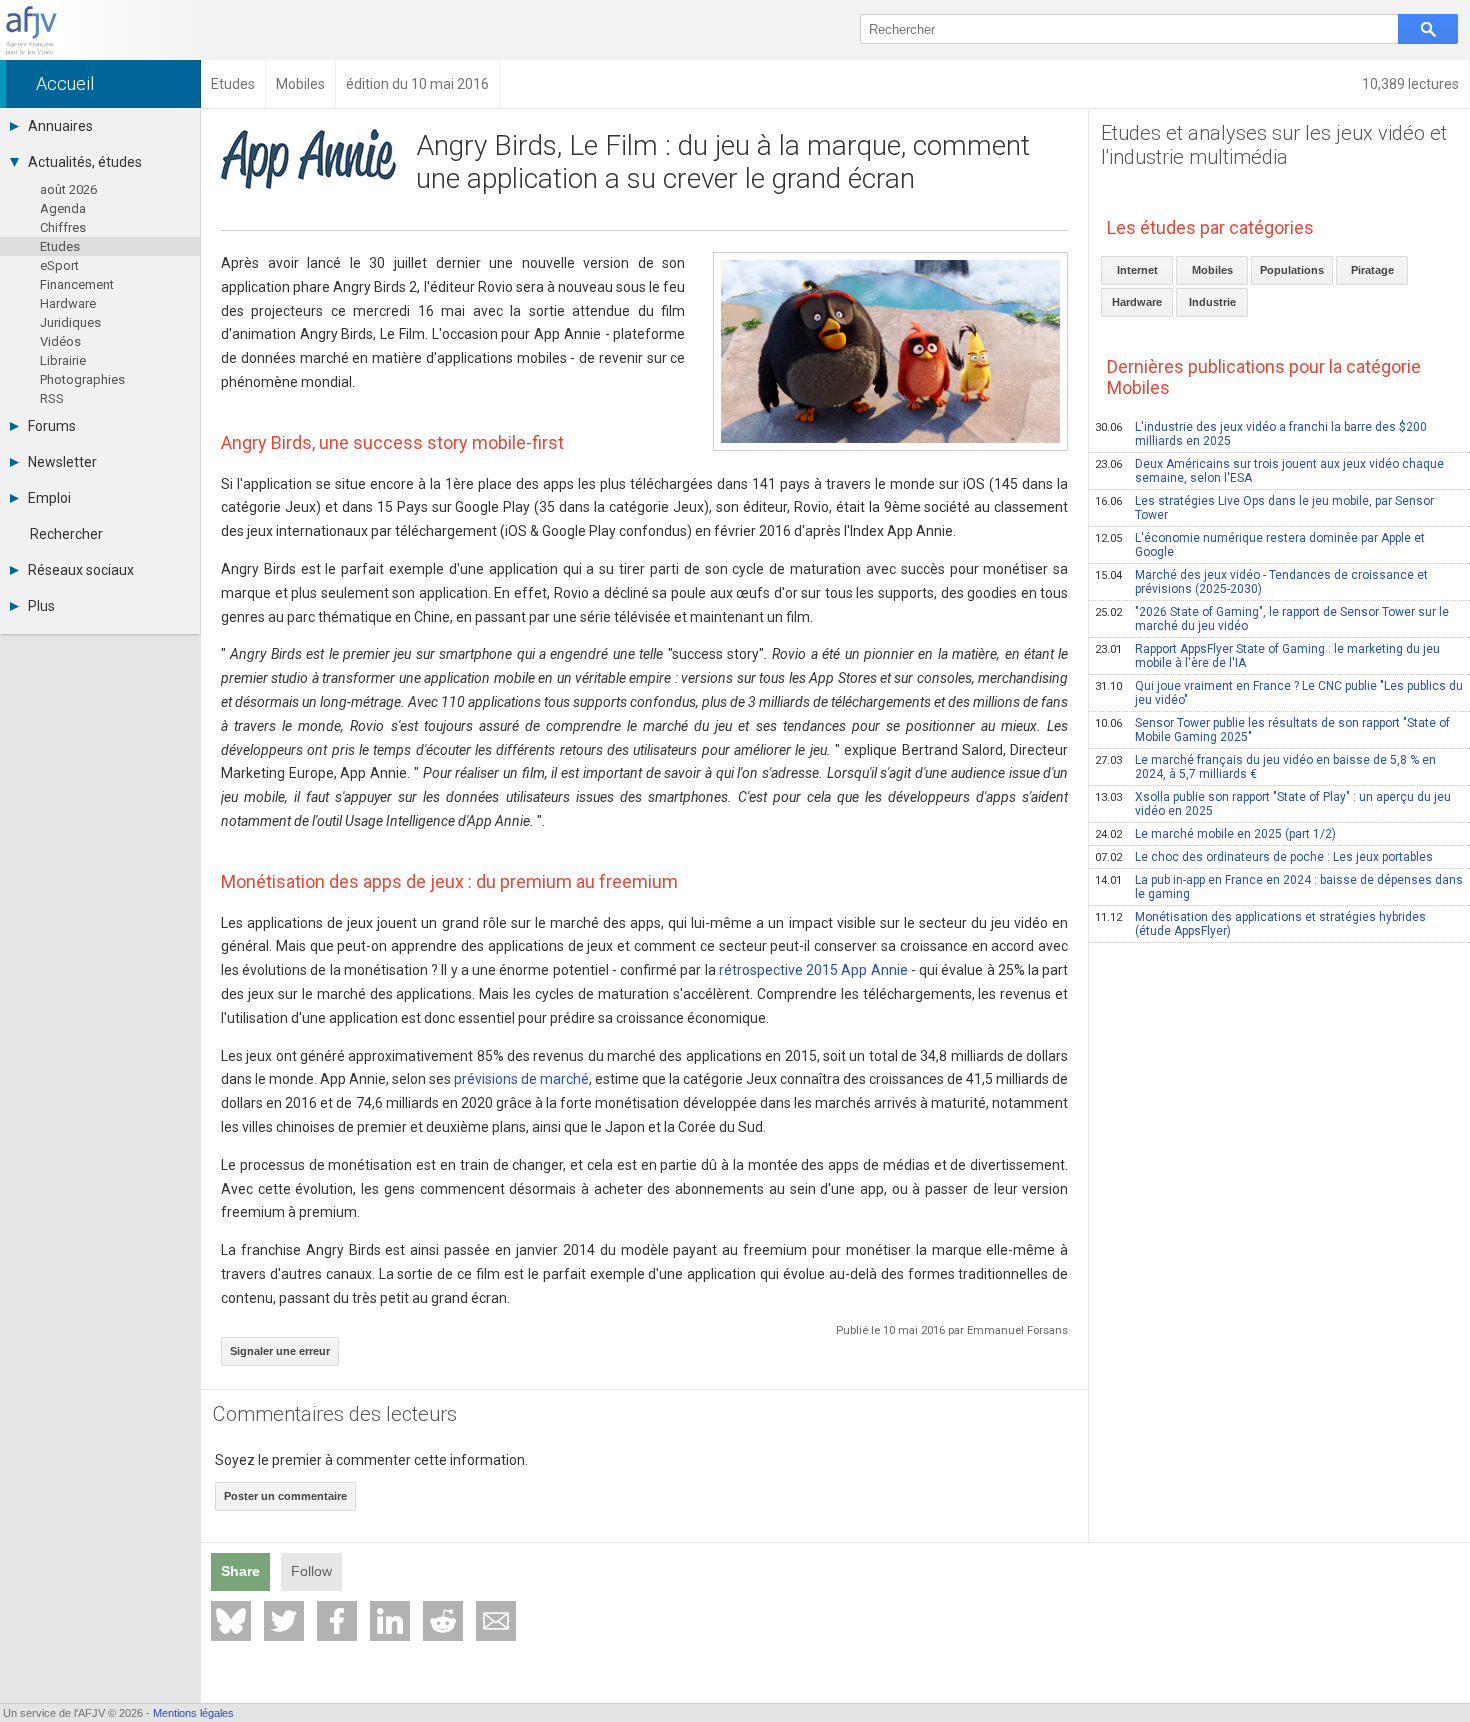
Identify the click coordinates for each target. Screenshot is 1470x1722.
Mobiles (1212, 270)
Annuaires (60, 126)
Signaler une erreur (280, 1351)
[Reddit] (443, 1621)
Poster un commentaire (285, 1496)
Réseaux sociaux (81, 570)
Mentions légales (193, 1713)
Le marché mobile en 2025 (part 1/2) (1215, 834)
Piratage (1372, 270)
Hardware (68, 303)
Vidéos (60, 341)
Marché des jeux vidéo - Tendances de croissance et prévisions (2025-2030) (1261, 582)
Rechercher (66, 534)
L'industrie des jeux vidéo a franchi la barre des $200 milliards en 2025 (1261, 434)
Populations (1292, 270)
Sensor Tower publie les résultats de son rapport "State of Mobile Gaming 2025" (1272, 730)
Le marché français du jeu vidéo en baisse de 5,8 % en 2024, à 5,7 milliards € (1265, 767)
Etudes (60, 246)
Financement (77, 284)
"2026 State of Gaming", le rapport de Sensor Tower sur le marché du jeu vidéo (1272, 619)
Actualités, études (85, 162)
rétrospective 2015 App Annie (813, 970)
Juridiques (70, 322)
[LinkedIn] (390, 1621)
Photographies (82, 379)
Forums (52, 426)
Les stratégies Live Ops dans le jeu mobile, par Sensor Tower (1264, 508)
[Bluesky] (231, 1621)
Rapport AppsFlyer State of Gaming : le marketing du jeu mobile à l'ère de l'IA (1267, 656)
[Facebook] (337, 1621)
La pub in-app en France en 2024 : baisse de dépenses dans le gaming (1279, 887)
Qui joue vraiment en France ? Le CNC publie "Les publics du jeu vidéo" (1279, 693)
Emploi (49, 498)
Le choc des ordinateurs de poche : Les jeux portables (1264, 857)
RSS (52, 398)
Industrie (1212, 302)
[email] (496, 1621)
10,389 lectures (1410, 84)
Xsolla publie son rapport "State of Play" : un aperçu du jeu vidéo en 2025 (1273, 804)
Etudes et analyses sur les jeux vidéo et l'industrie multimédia (1274, 145)
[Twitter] (284, 1621)
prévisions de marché (521, 1079)
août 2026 (68, 189)
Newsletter (62, 462)
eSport (59, 265)
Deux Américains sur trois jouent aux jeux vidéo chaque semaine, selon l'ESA (1269, 471)
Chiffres (63, 227)
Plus (41, 606)
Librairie (63, 360)
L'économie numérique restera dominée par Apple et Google (1260, 545)
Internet (1137, 270)
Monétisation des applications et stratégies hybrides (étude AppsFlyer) (1260, 924)
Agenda (63, 208)
